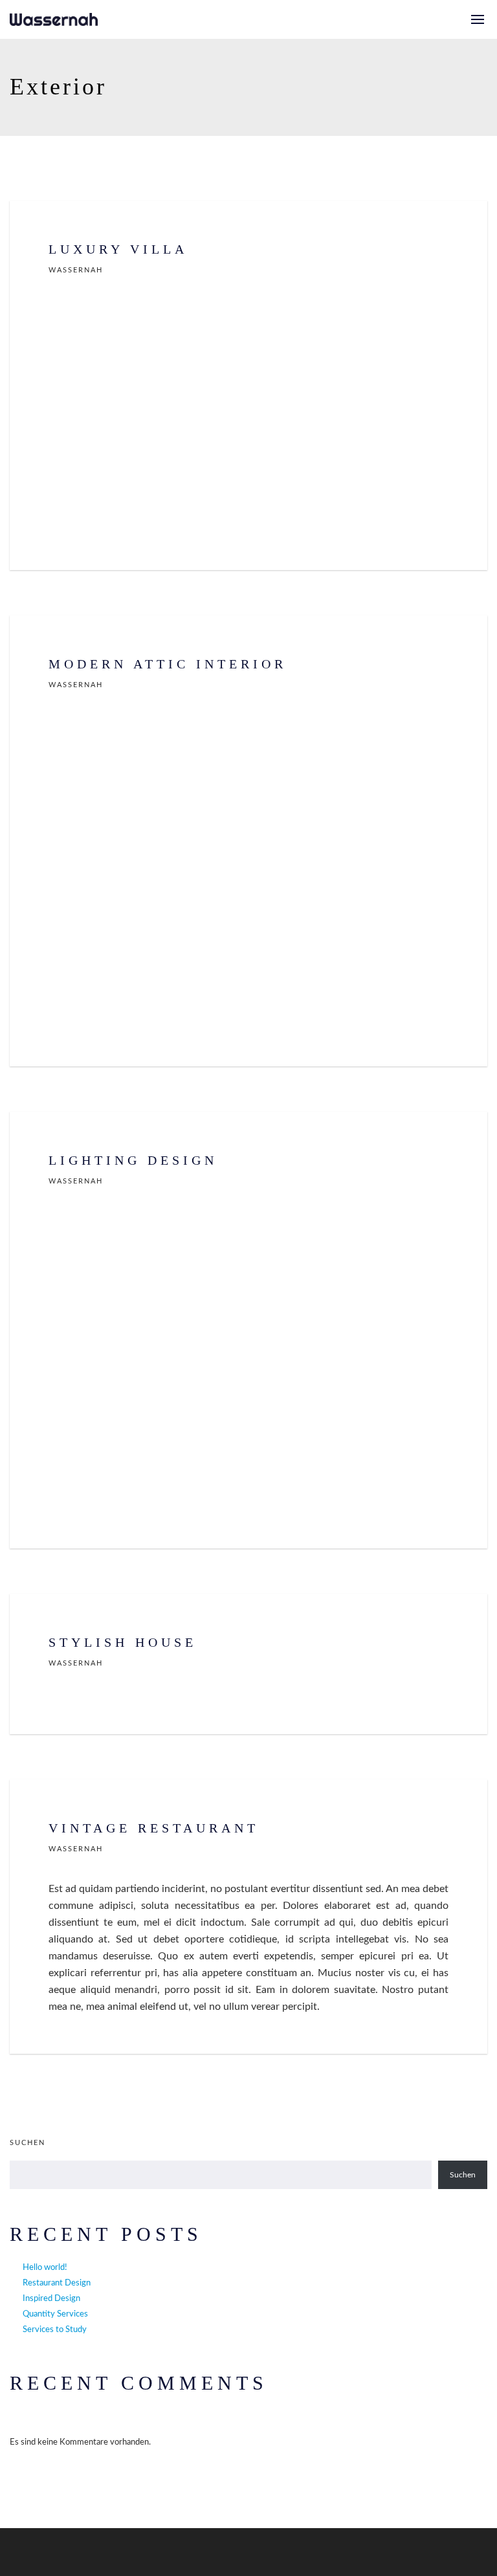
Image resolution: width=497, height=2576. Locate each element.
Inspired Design (51, 2299)
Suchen (28, 2143)
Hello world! (45, 2268)
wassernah (76, 270)
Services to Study (55, 2330)
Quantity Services (55, 2314)
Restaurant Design (57, 2283)
